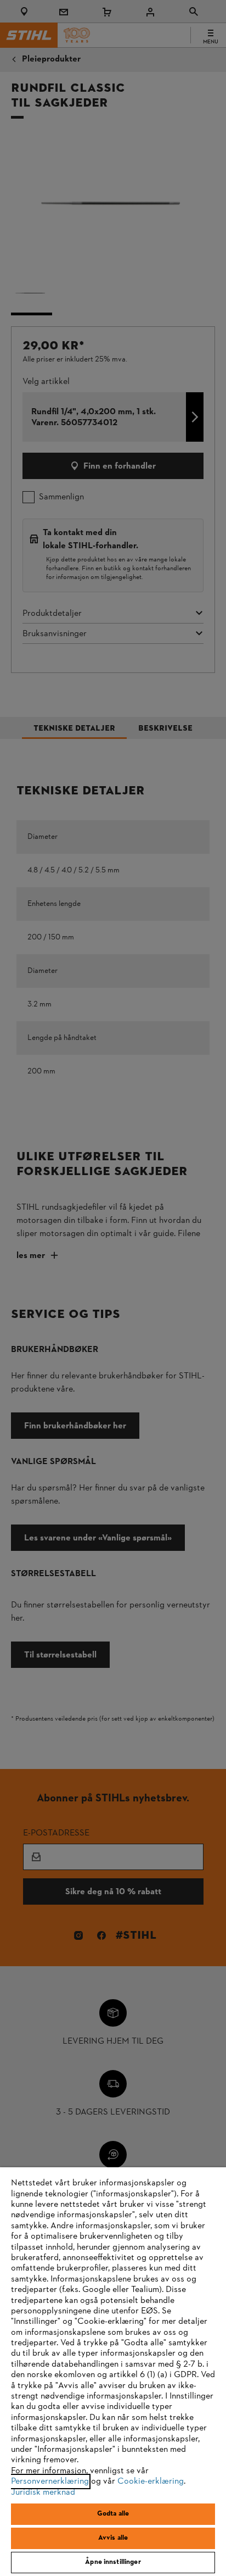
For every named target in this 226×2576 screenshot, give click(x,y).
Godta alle (113, 2514)
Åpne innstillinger (113, 2562)
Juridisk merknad (43, 2492)
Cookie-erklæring (151, 2482)
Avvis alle (113, 2538)
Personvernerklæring (50, 2482)
